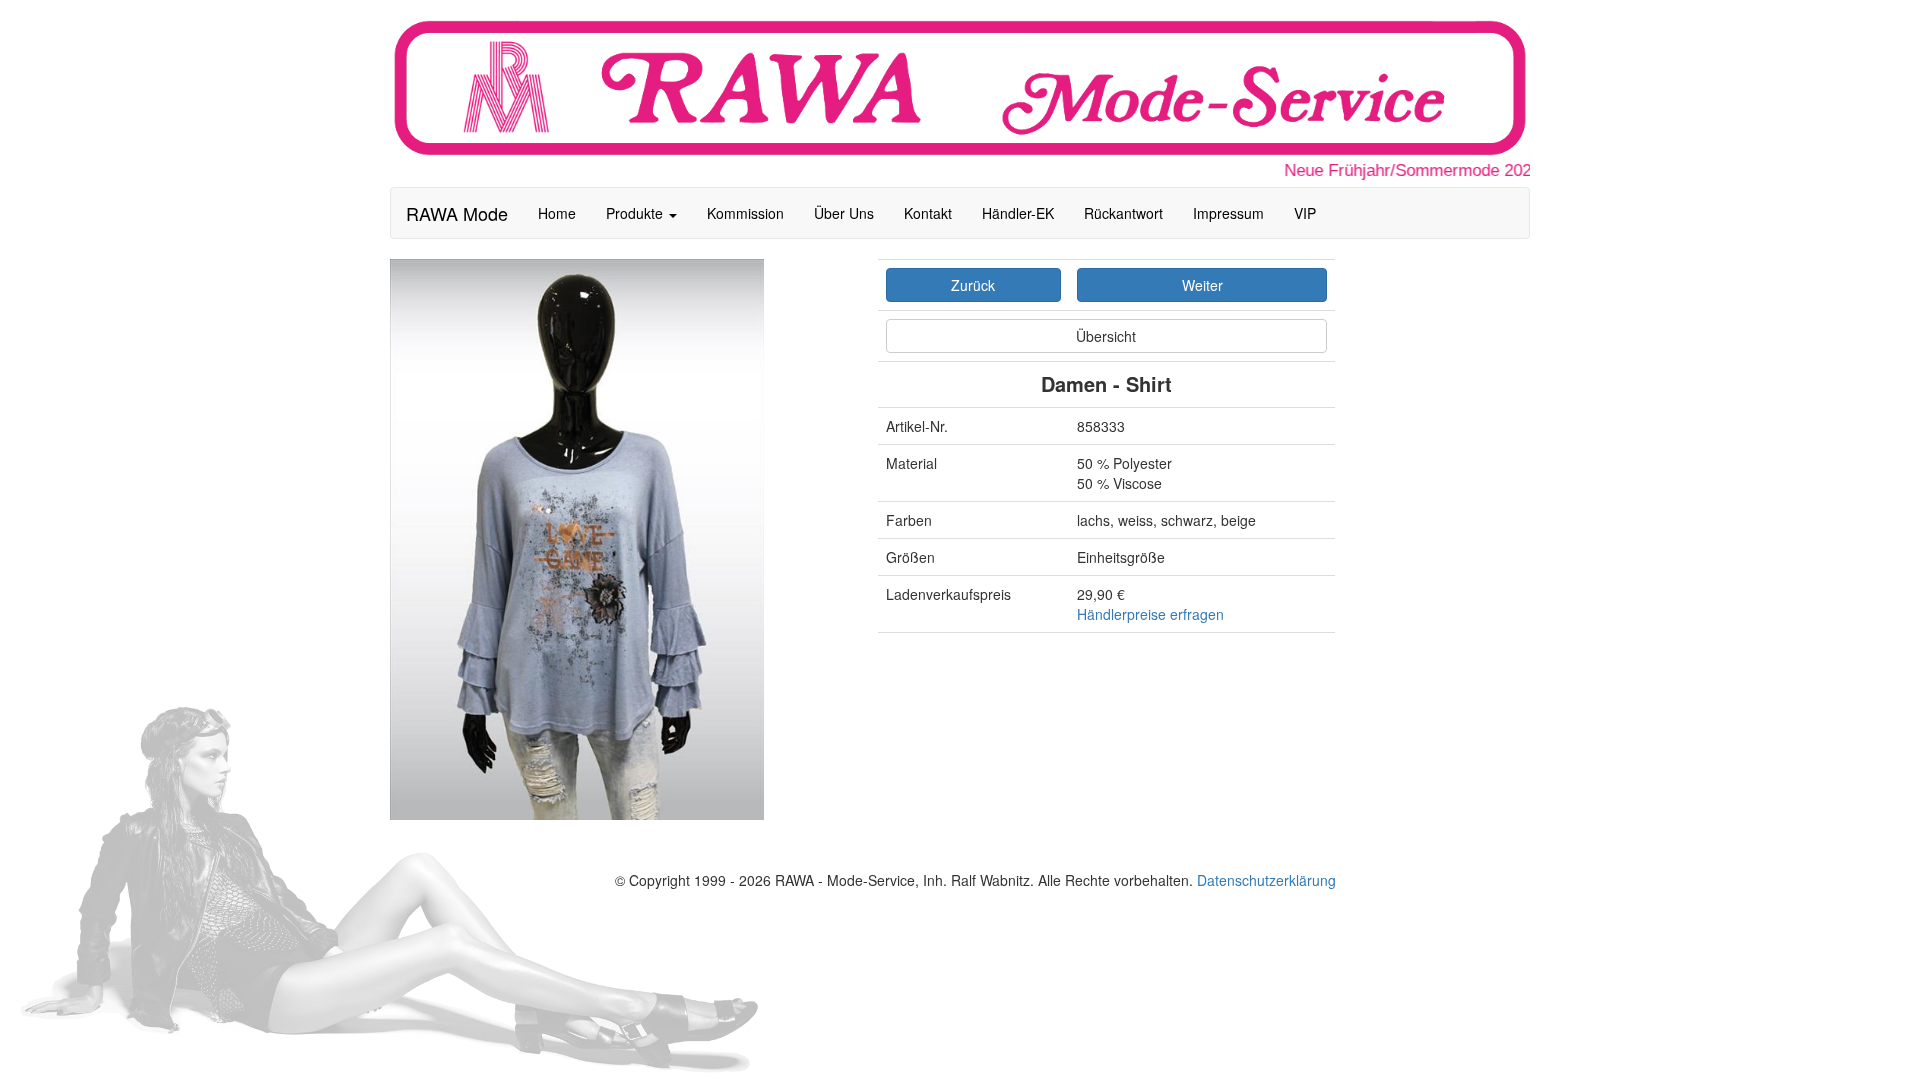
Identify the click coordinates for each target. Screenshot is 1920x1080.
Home (557, 213)
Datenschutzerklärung (1266, 880)
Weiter (1202, 285)
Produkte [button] (636, 213)
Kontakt (928, 213)
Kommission (745, 213)
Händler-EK (1018, 213)
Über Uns (844, 213)
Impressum (1228, 213)
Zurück (973, 285)
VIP (1305, 213)
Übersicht (1106, 336)
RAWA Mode (457, 213)
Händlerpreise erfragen (1150, 614)
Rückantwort (1123, 213)
